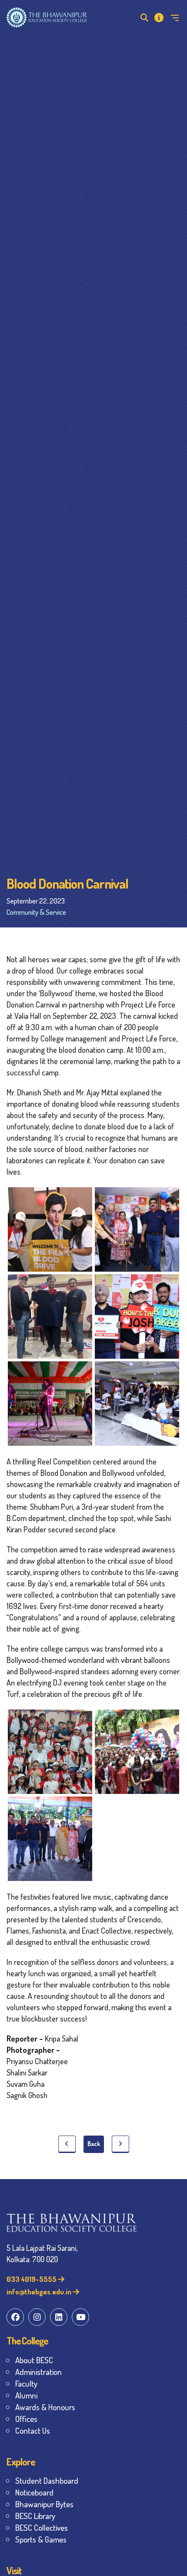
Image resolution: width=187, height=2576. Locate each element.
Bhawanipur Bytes (44, 2504)
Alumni (26, 2395)
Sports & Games (41, 2539)
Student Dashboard (47, 2480)
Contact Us (33, 2430)
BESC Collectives (42, 2527)
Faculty (26, 2383)
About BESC (34, 2360)
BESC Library (35, 2516)
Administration (38, 2372)
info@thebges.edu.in (40, 2292)
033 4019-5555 (32, 2279)
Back (94, 2144)
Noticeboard (34, 2492)
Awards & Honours (45, 2407)
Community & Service (36, 912)
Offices (26, 2419)
